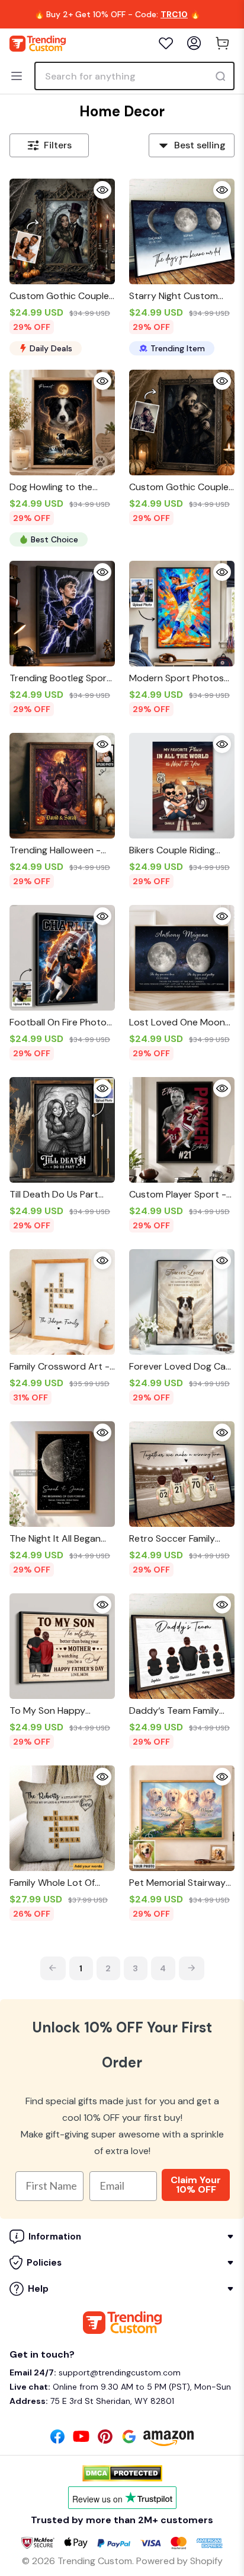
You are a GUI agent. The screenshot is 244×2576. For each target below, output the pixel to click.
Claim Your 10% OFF (196, 2185)
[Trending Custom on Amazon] (169, 2442)
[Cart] (223, 43)
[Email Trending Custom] (129, 2440)
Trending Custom (95, 2561)
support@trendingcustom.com (118, 2372)
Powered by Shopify (179, 2561)
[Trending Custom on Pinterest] (105, 2440)
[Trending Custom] (38, 44)
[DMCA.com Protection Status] (122, 2473)
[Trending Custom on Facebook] (57, 2440)
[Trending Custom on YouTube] (81, 2440)
